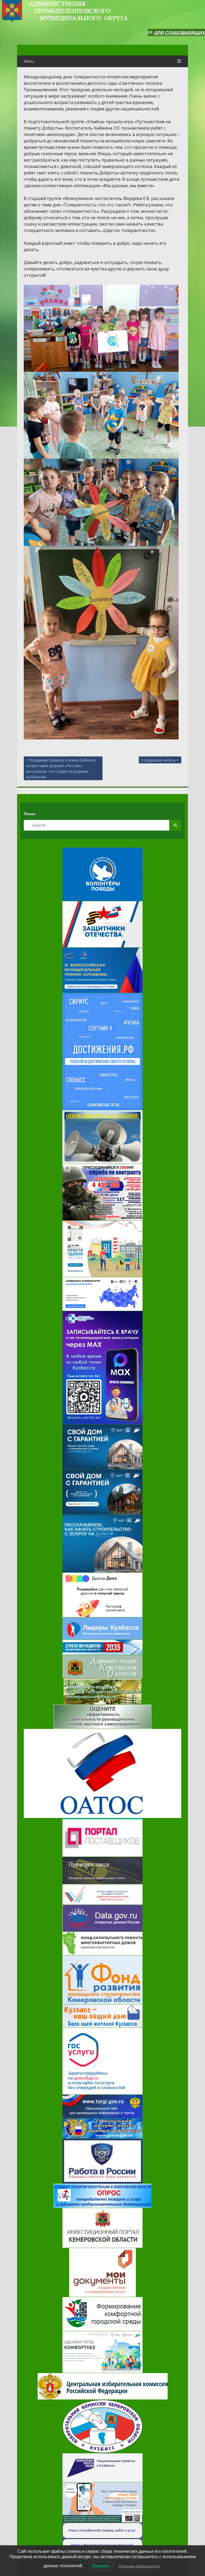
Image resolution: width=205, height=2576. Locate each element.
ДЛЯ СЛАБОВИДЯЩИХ (179, 33)
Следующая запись (158, 760)
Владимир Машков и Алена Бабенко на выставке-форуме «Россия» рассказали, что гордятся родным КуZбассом (61, 768)
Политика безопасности (139, 2566)
